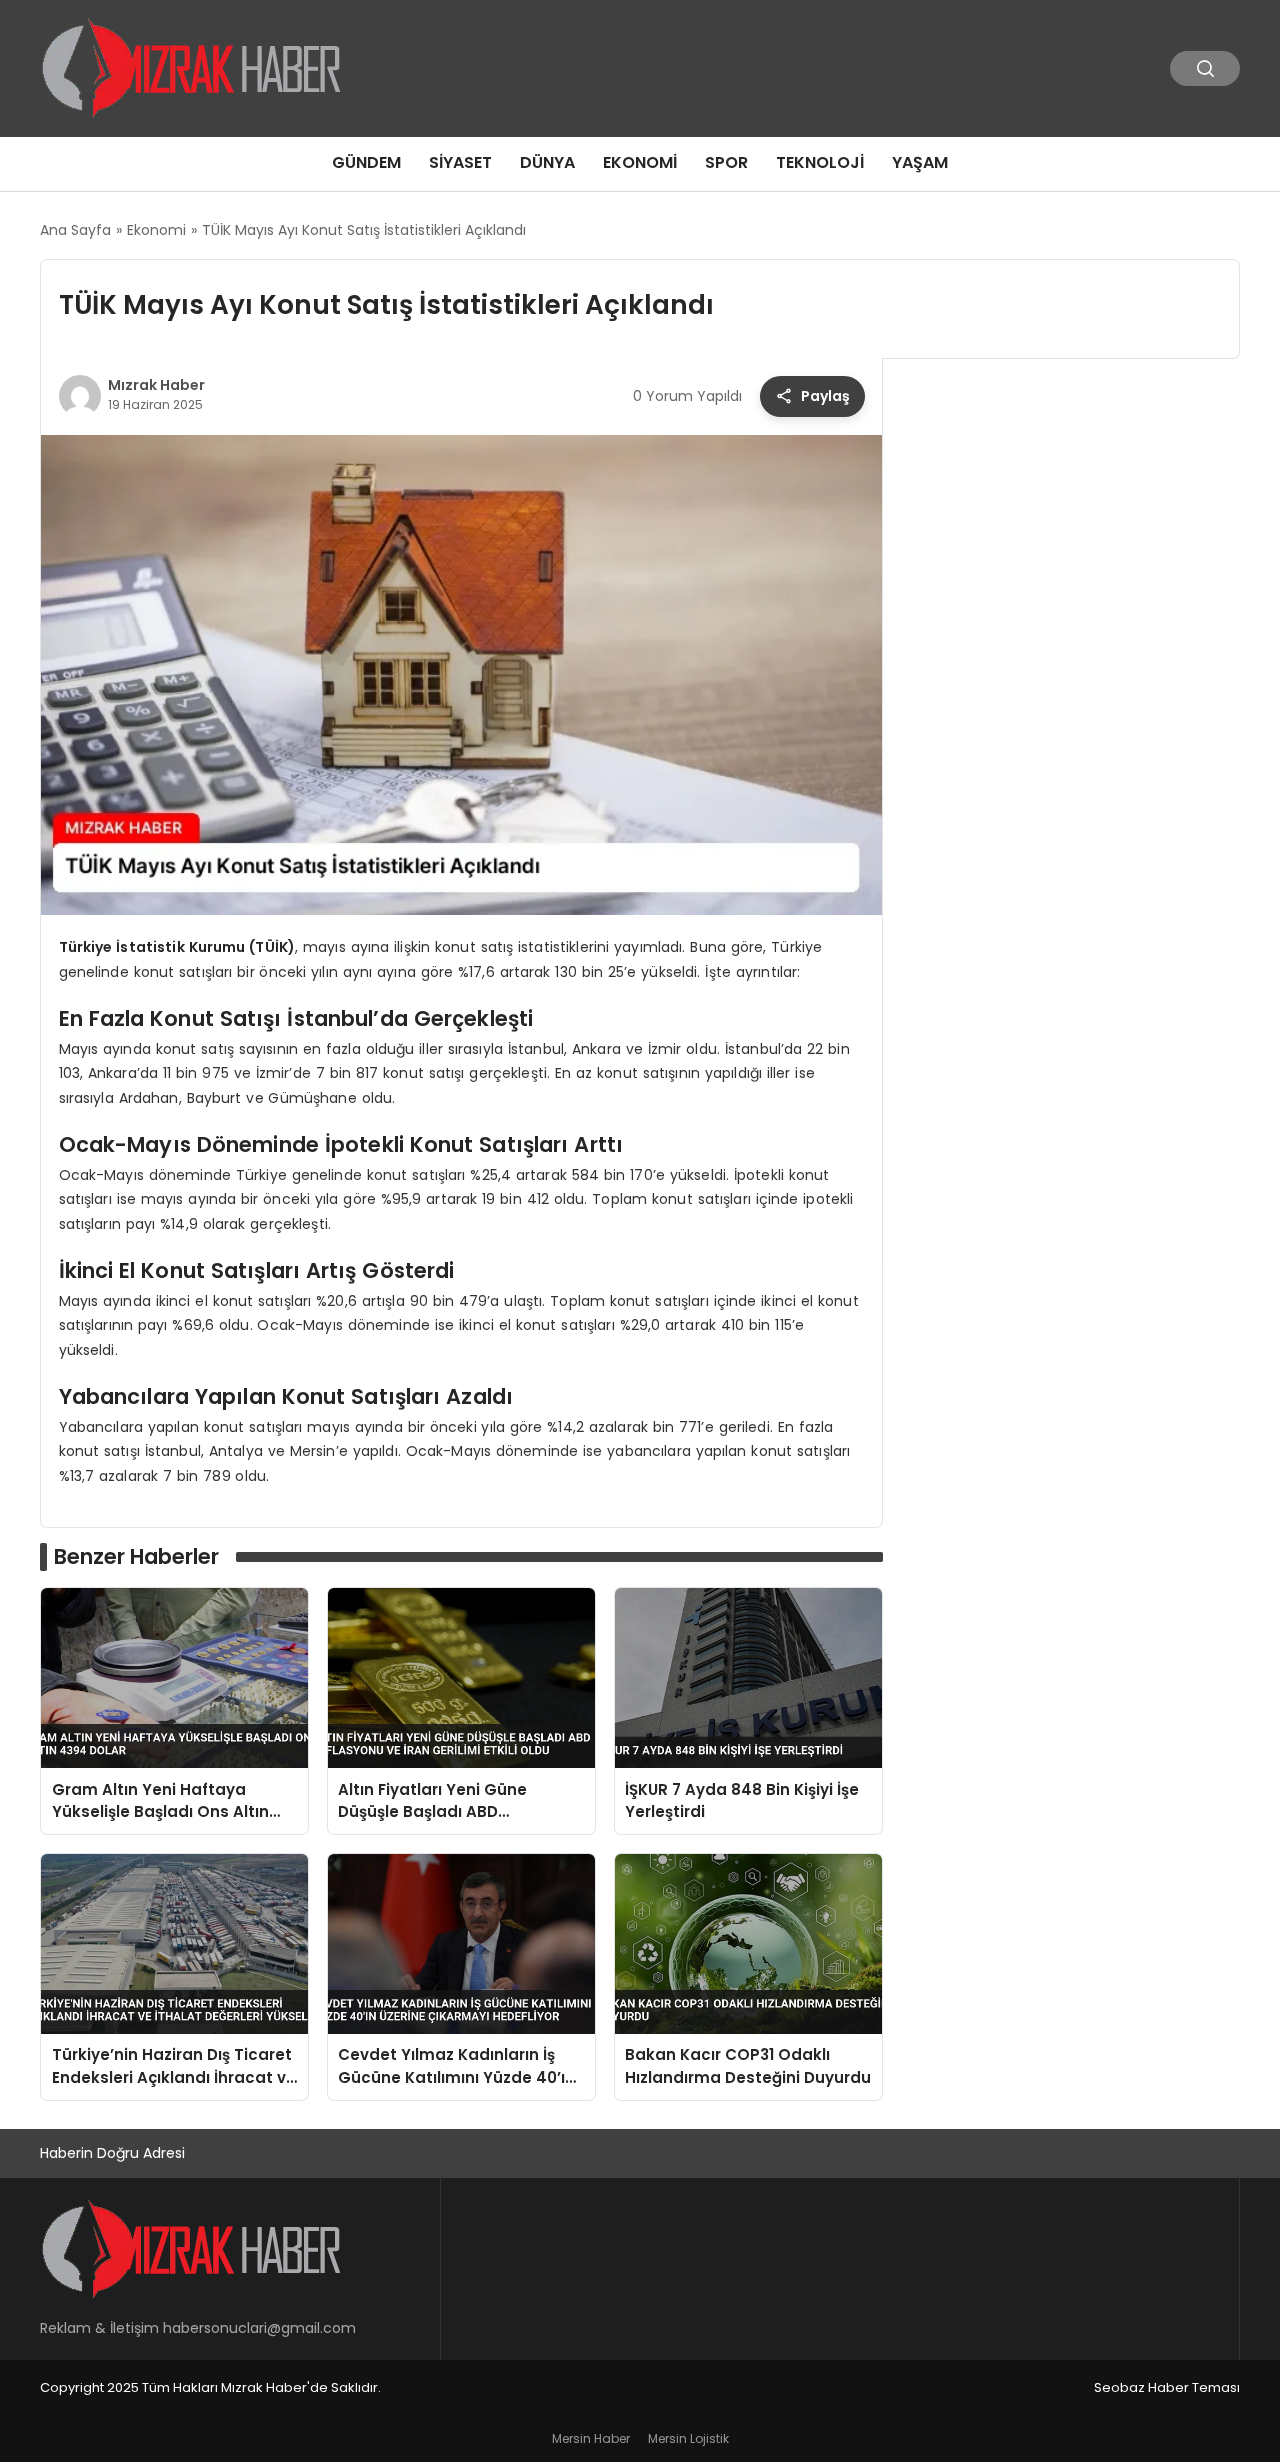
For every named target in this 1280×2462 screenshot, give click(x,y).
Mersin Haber (591, 2438)
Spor (726, 162)
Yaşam (920, 162)
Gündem (366, 162)
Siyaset (460, 162)
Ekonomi (640, 162)
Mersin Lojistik (688, 2438)
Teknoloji (820, 162)
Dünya (547, 162)
